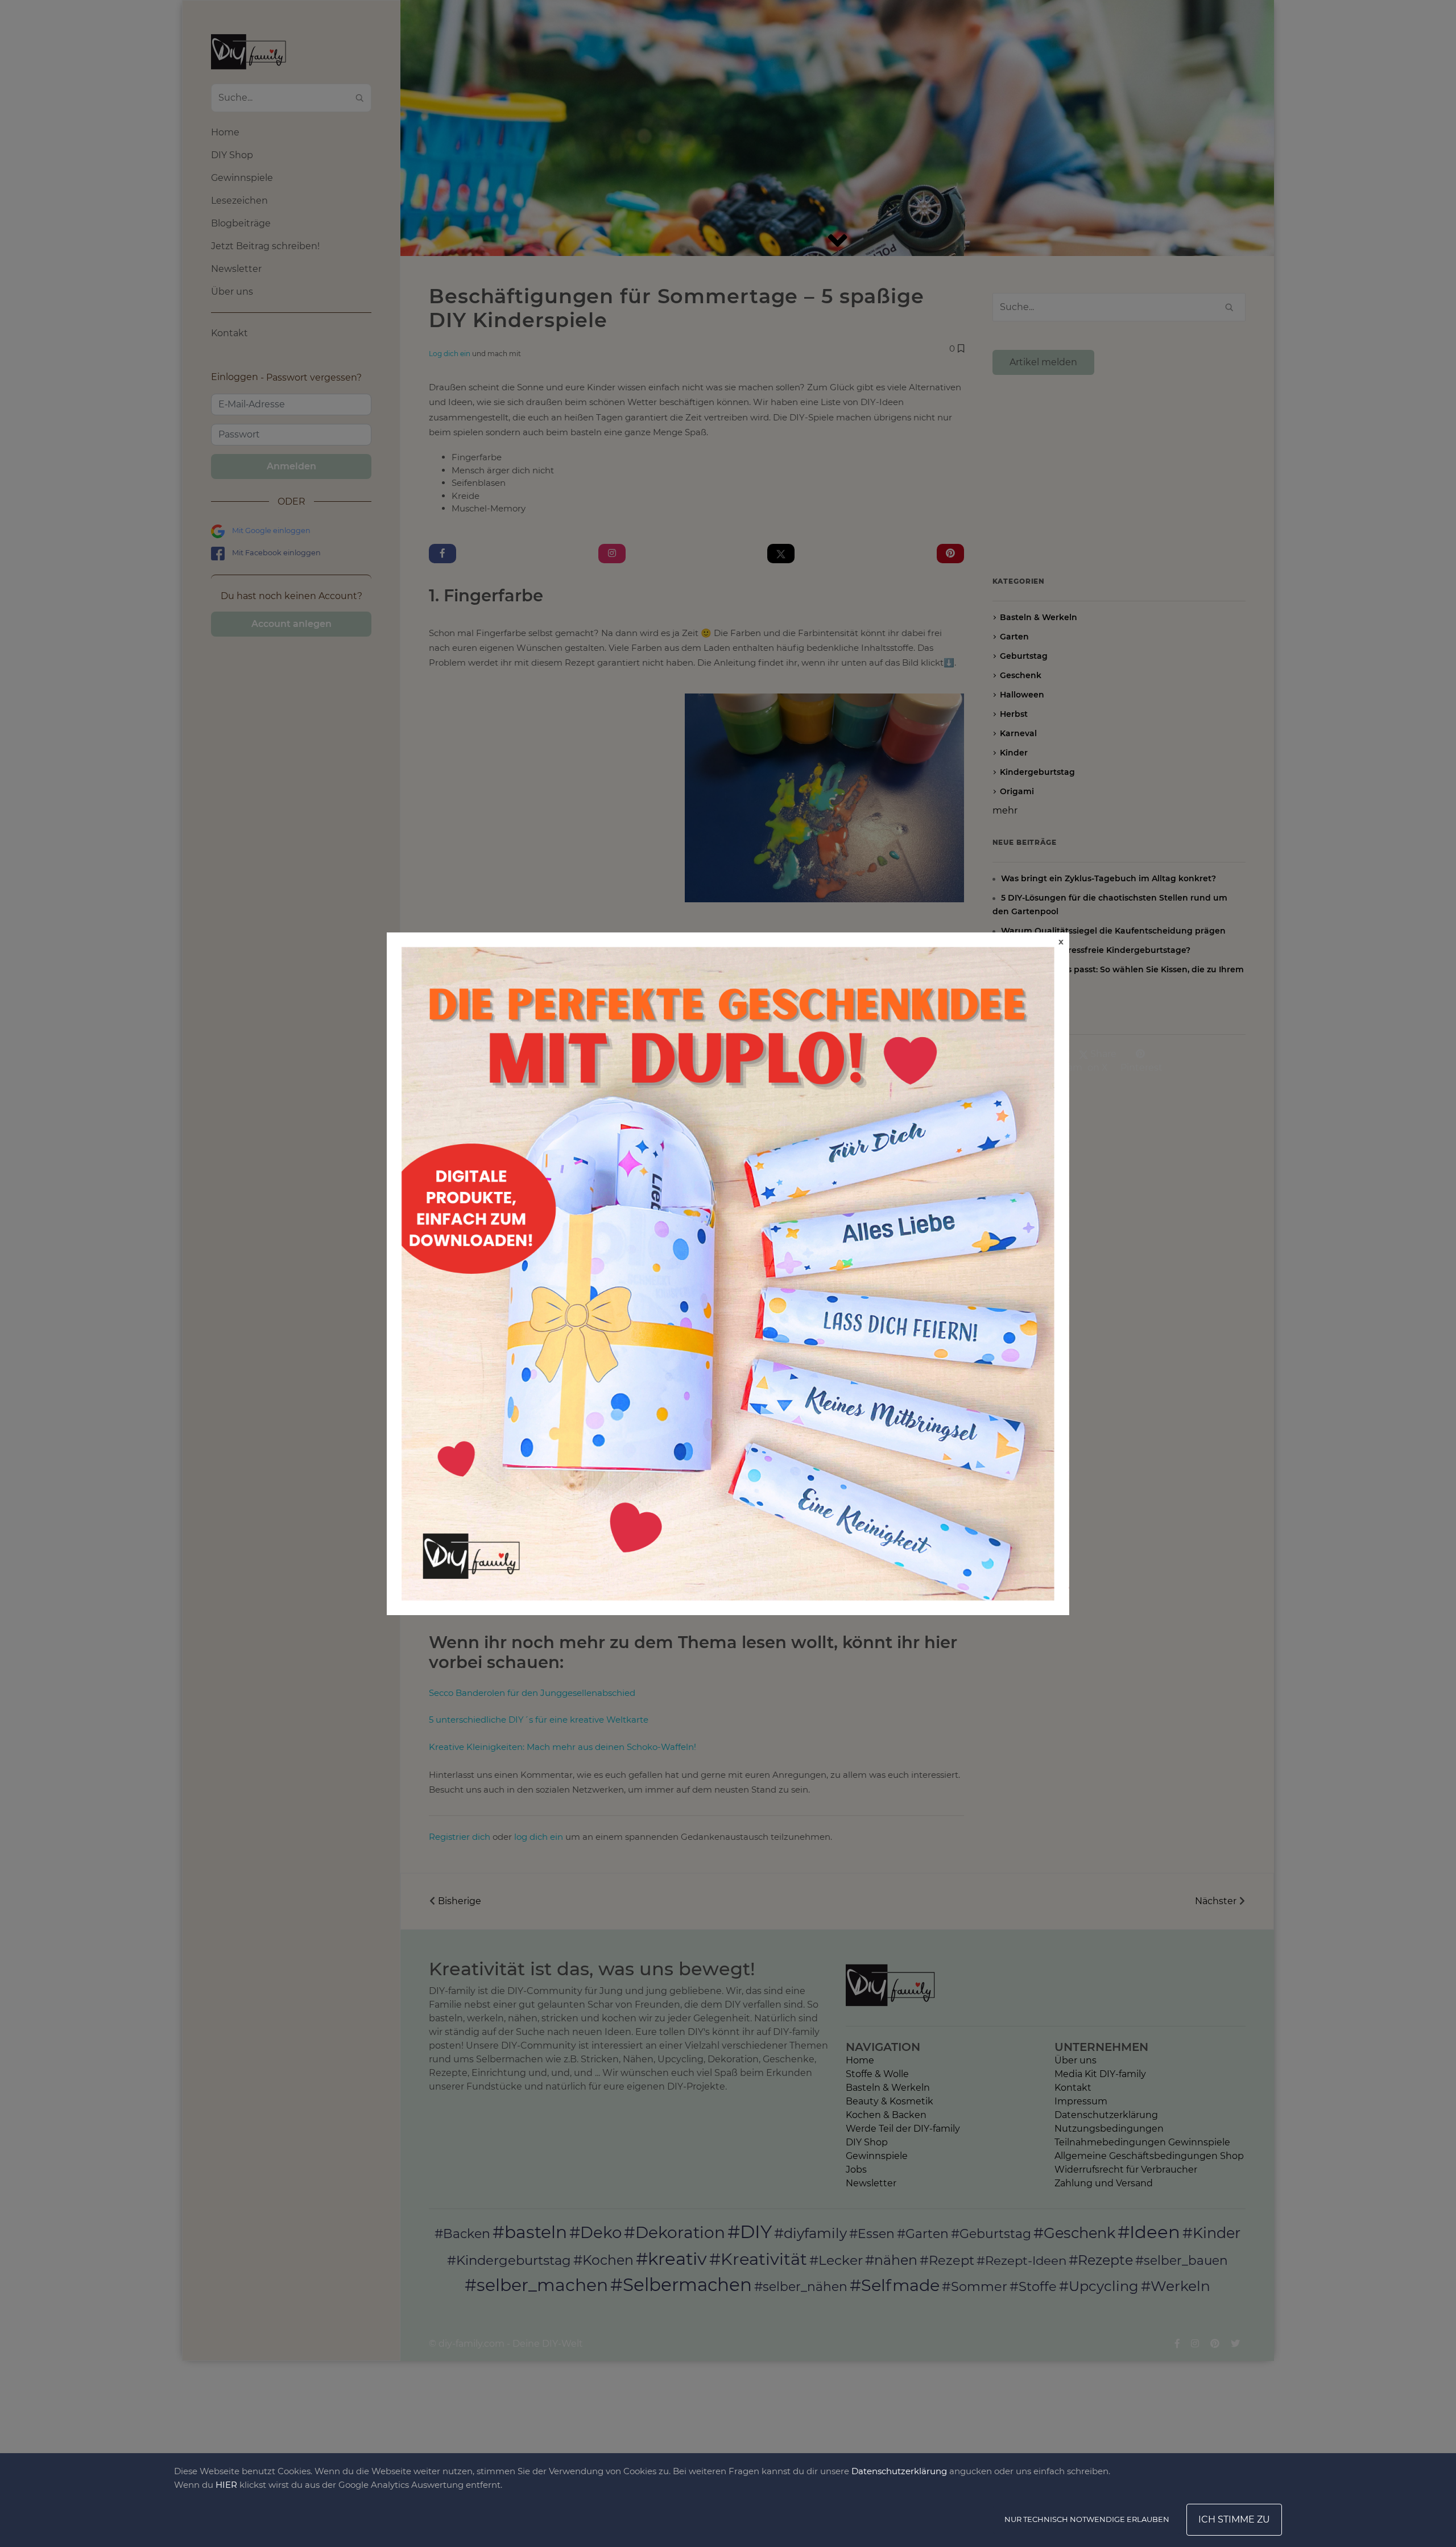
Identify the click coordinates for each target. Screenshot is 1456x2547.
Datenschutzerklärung (899, 2471)
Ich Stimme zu (1234, 2519)
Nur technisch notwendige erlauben (1087, 2519)
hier (226, 2485)
